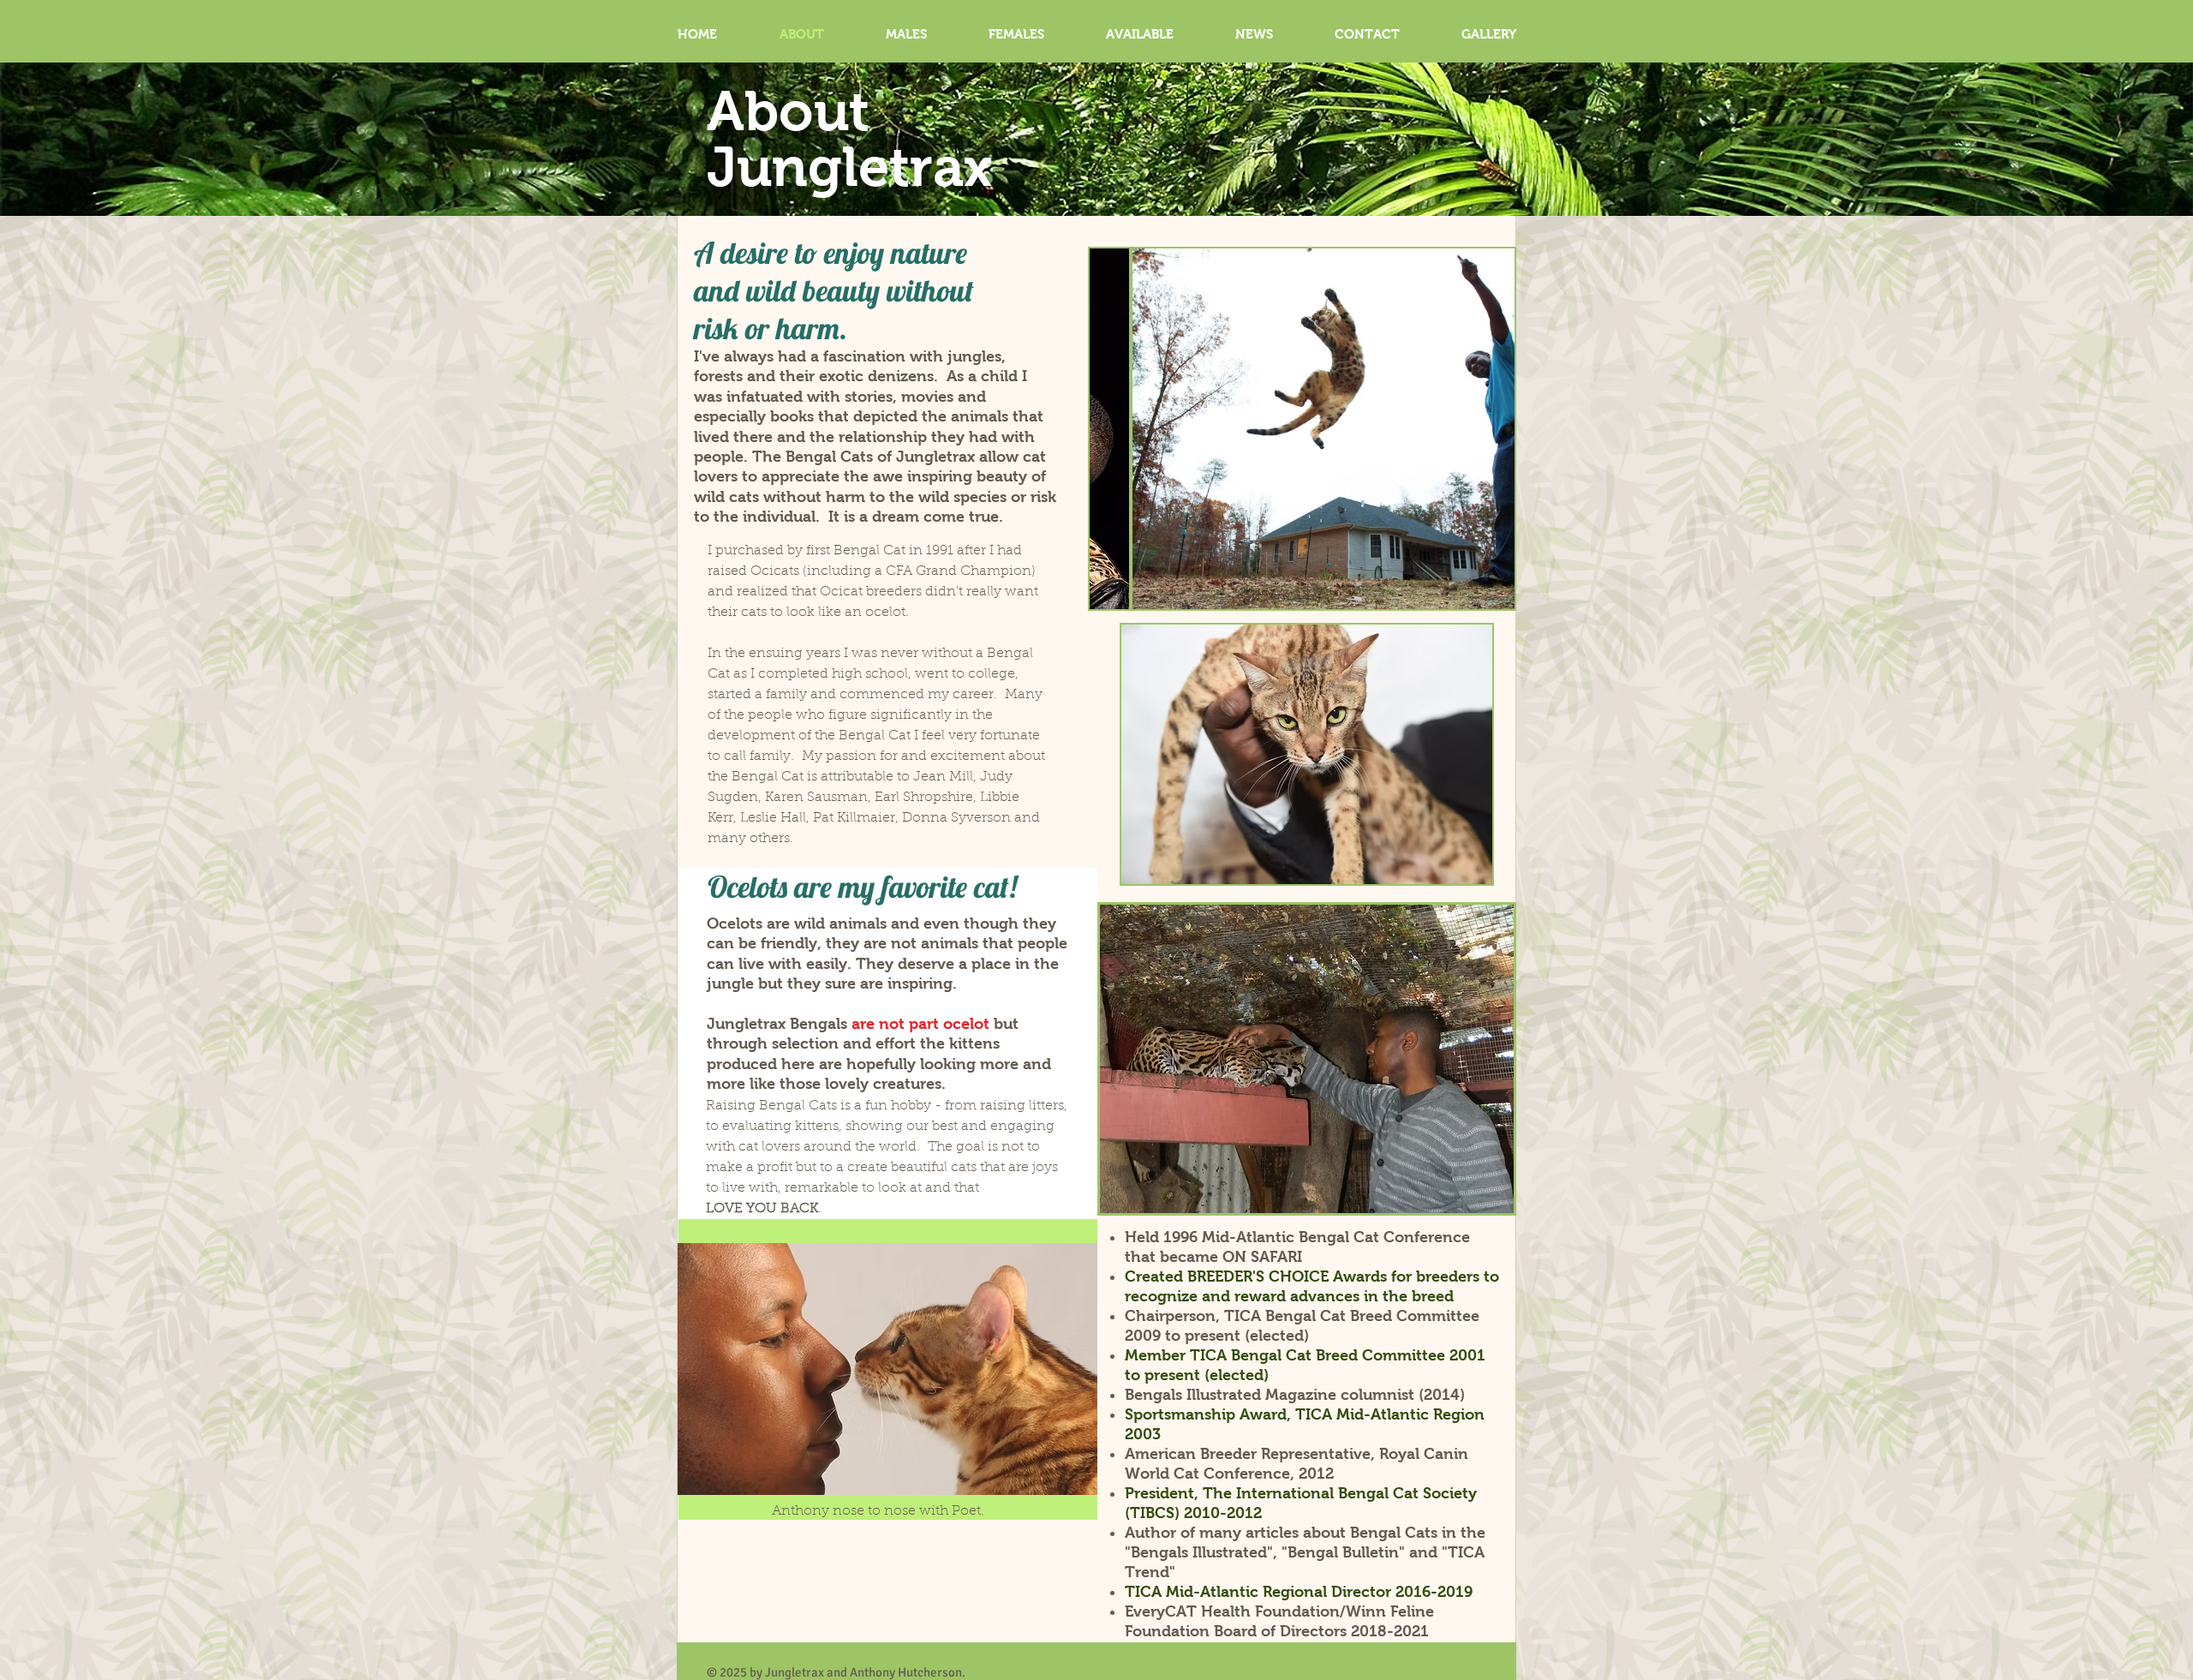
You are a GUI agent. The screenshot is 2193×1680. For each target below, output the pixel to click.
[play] (1479, 594)
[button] (1302, 429)
